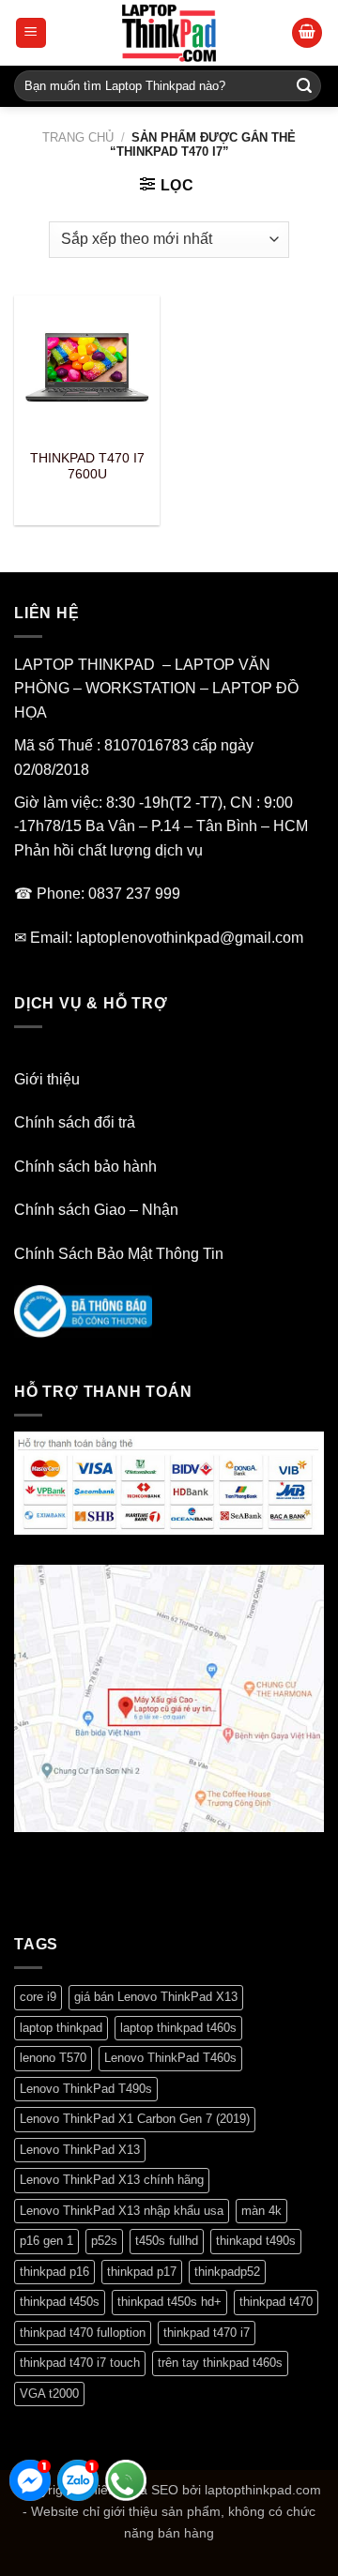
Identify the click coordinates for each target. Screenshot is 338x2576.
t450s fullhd (167, 2241)
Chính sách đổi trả (75, 1122)
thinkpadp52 (227, 2272)
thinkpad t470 (276, 2302)
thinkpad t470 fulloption (83, 2333)
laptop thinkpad (61, 2028)
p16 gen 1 (46, 2241)
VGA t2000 (49, 2394)
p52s (104, 2241)
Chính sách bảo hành (85, 1167)
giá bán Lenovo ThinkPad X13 (156, 1997)
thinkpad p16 (54, 2272)
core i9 (38, 1997)
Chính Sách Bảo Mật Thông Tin (119, 1254)
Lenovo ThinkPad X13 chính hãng (112, 2180)
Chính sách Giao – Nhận (96, 1210)
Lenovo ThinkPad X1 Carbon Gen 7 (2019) (135, 2119)
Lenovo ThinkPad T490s (86, 2089)
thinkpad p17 (142, 2272)
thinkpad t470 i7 (207, 2333)
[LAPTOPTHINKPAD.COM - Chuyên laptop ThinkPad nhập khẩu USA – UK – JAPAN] (169, 33)
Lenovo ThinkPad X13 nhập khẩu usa (122, 2211)
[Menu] (31, 33)
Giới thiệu (47, 1079)
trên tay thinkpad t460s (220, 2363)
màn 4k (261, 2211)
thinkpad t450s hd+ (169, 2302)
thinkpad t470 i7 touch (80, 2363)
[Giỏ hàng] (307, 33)
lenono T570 (53, 2058)
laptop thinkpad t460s (178, 2028)
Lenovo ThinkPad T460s (170, 2058)
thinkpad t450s (60, 2302)
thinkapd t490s (256, 2241)
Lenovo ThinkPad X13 (80, 2150)
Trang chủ (78, 137)
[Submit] (304, 86)
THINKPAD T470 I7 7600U (87, 467)
